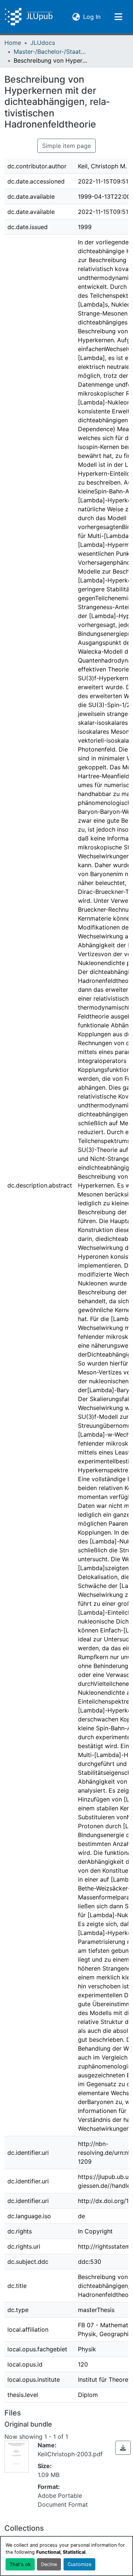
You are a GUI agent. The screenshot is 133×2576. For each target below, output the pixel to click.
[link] (123, 2448)
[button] (29, 17)
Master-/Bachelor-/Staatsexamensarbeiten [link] (51, 52)
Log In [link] (92, 16)
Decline (49, 2564)
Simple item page (66, 146)
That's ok (20, 2564)
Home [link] (13, 43)
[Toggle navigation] (118, 17)
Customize (79, 2564)
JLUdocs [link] (43, 43)
